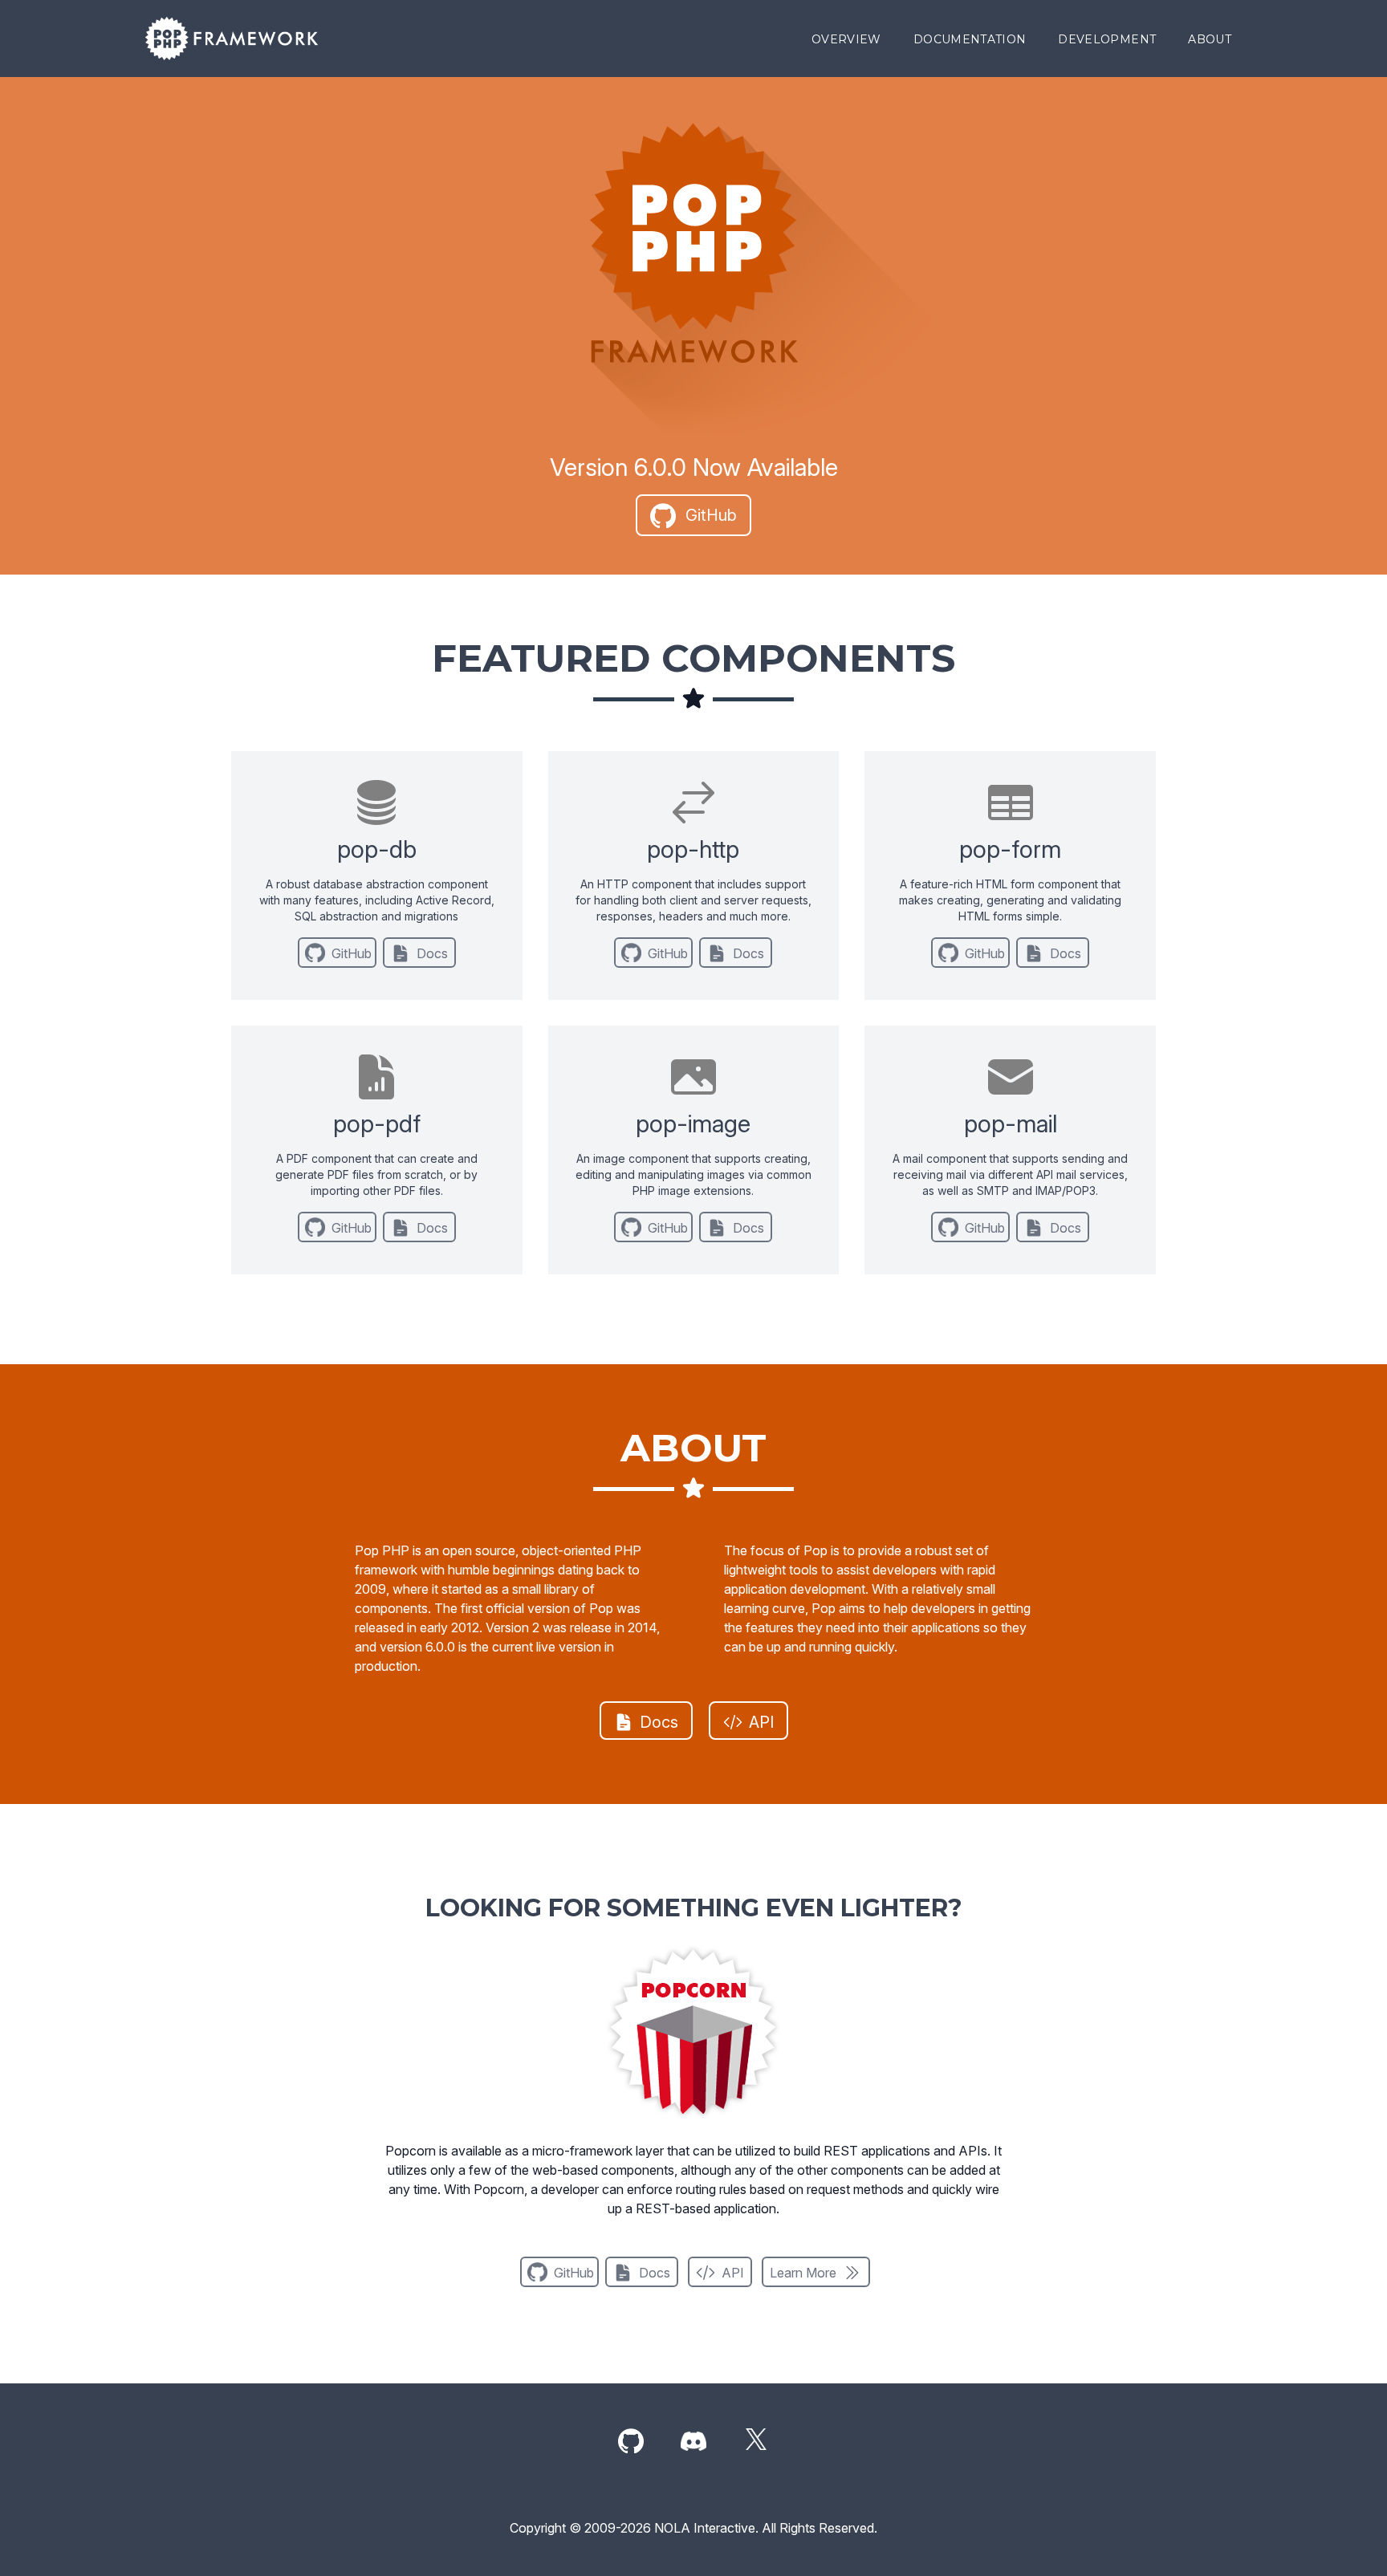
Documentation (970, 39)
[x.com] (756, 2442)
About (1210, 39)
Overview (846, 39)
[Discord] (693, 2442)
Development (1107, 39)
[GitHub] (631, 2442)
